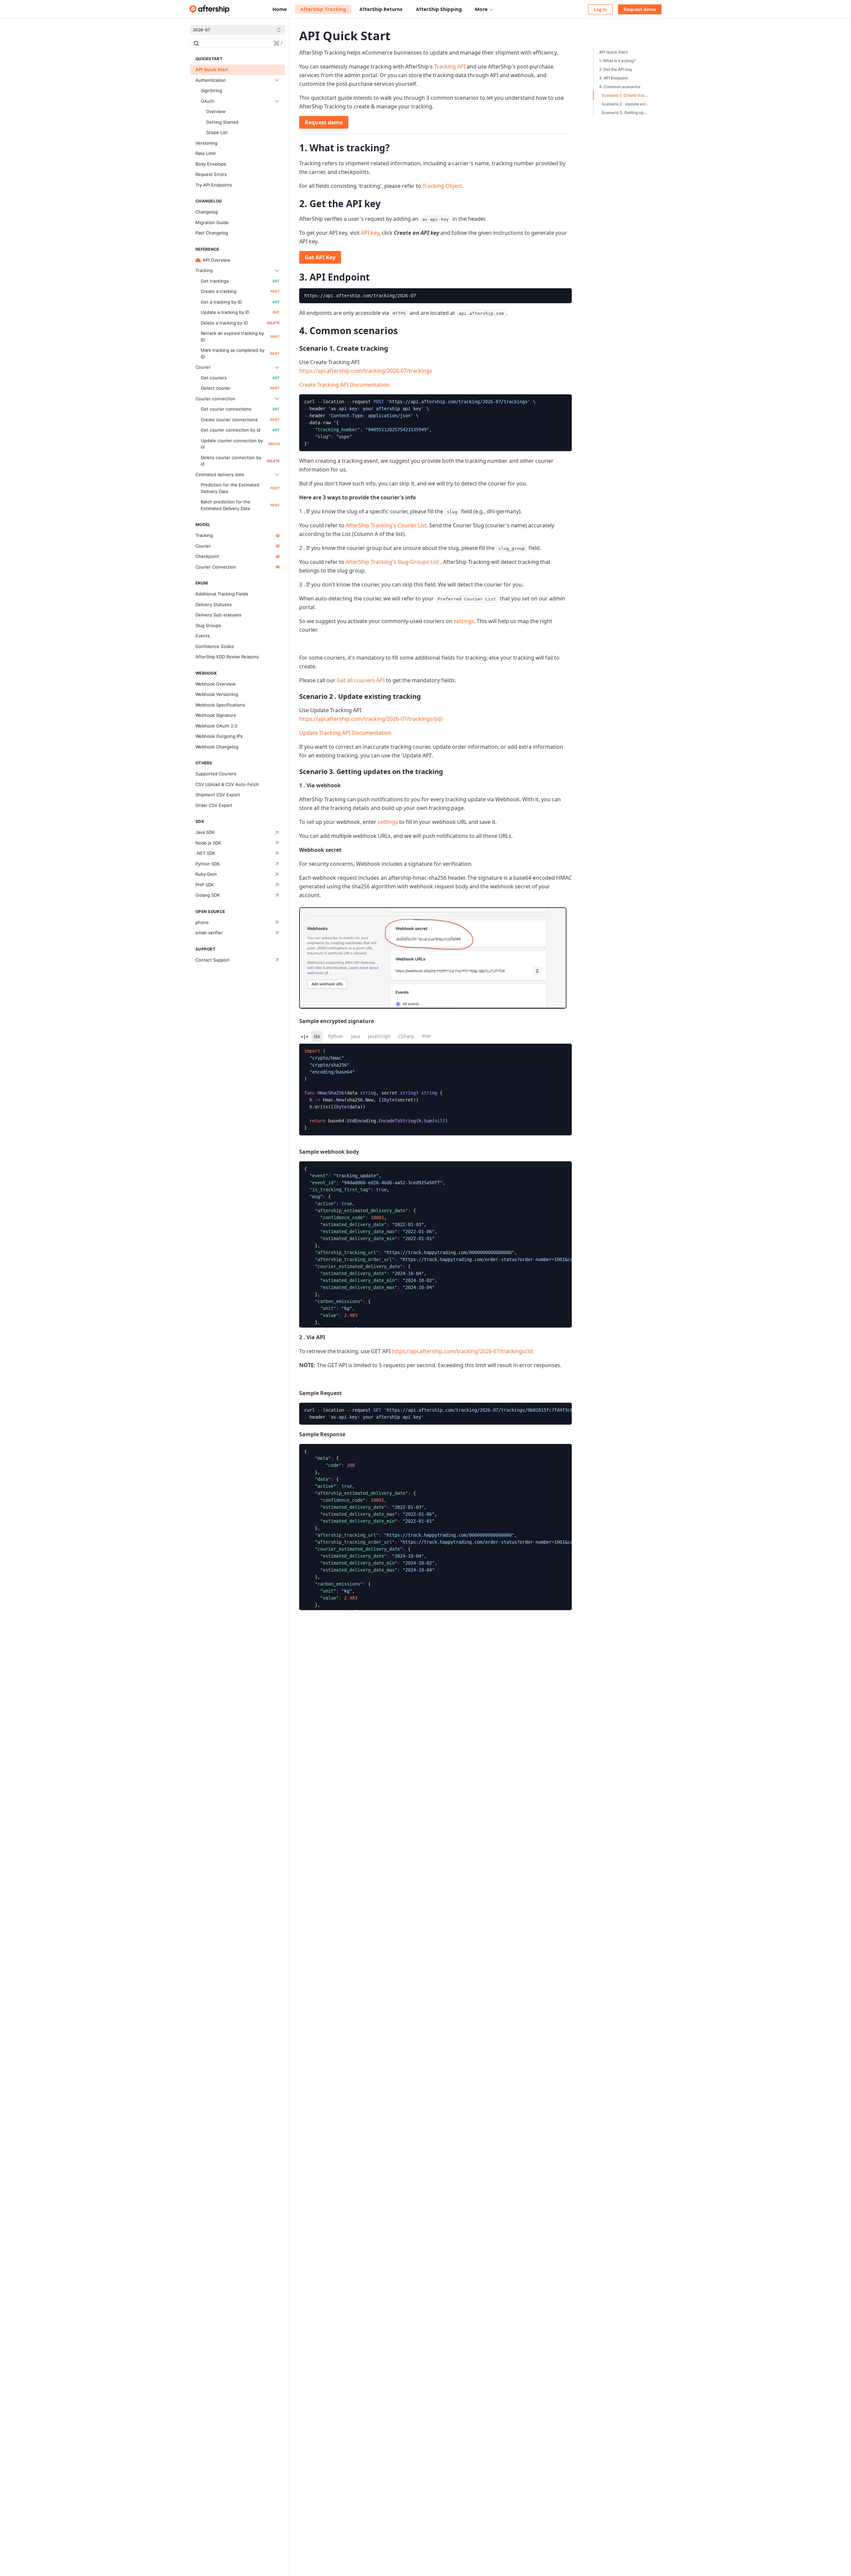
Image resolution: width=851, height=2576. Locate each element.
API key (370, 233)
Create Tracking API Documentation (344, 385)
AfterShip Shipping (439, 9)
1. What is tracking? (617, 61)
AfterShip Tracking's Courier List (386, 525)
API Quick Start (613, 52)
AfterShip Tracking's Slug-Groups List (392, 562)
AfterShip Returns (381, 9)
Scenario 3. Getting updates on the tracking (627, 113)
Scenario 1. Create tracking (627, 95)
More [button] (481, 9)
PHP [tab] (426, 1036)
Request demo (324, 122)
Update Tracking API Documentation (345, 733)
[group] (435, 296)
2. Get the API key (616, 69)
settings (464, 621)
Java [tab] (356, 1036)
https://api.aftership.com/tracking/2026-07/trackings (366, 371)
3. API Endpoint (613, 78)
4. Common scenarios (620, 87)
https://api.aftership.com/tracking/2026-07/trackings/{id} (371, 719)
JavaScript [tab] (379, 1036)
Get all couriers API (361, 680)
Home (280, 9)
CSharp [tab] (406, 1036)
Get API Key (320, 257)
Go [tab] (317, 1036)
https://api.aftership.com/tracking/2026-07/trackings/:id (462, 1351)
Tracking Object (442, 186)
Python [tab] (335, 1036)
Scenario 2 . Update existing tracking (627, 104)
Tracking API (450, 66)
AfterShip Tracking (323, 9)
